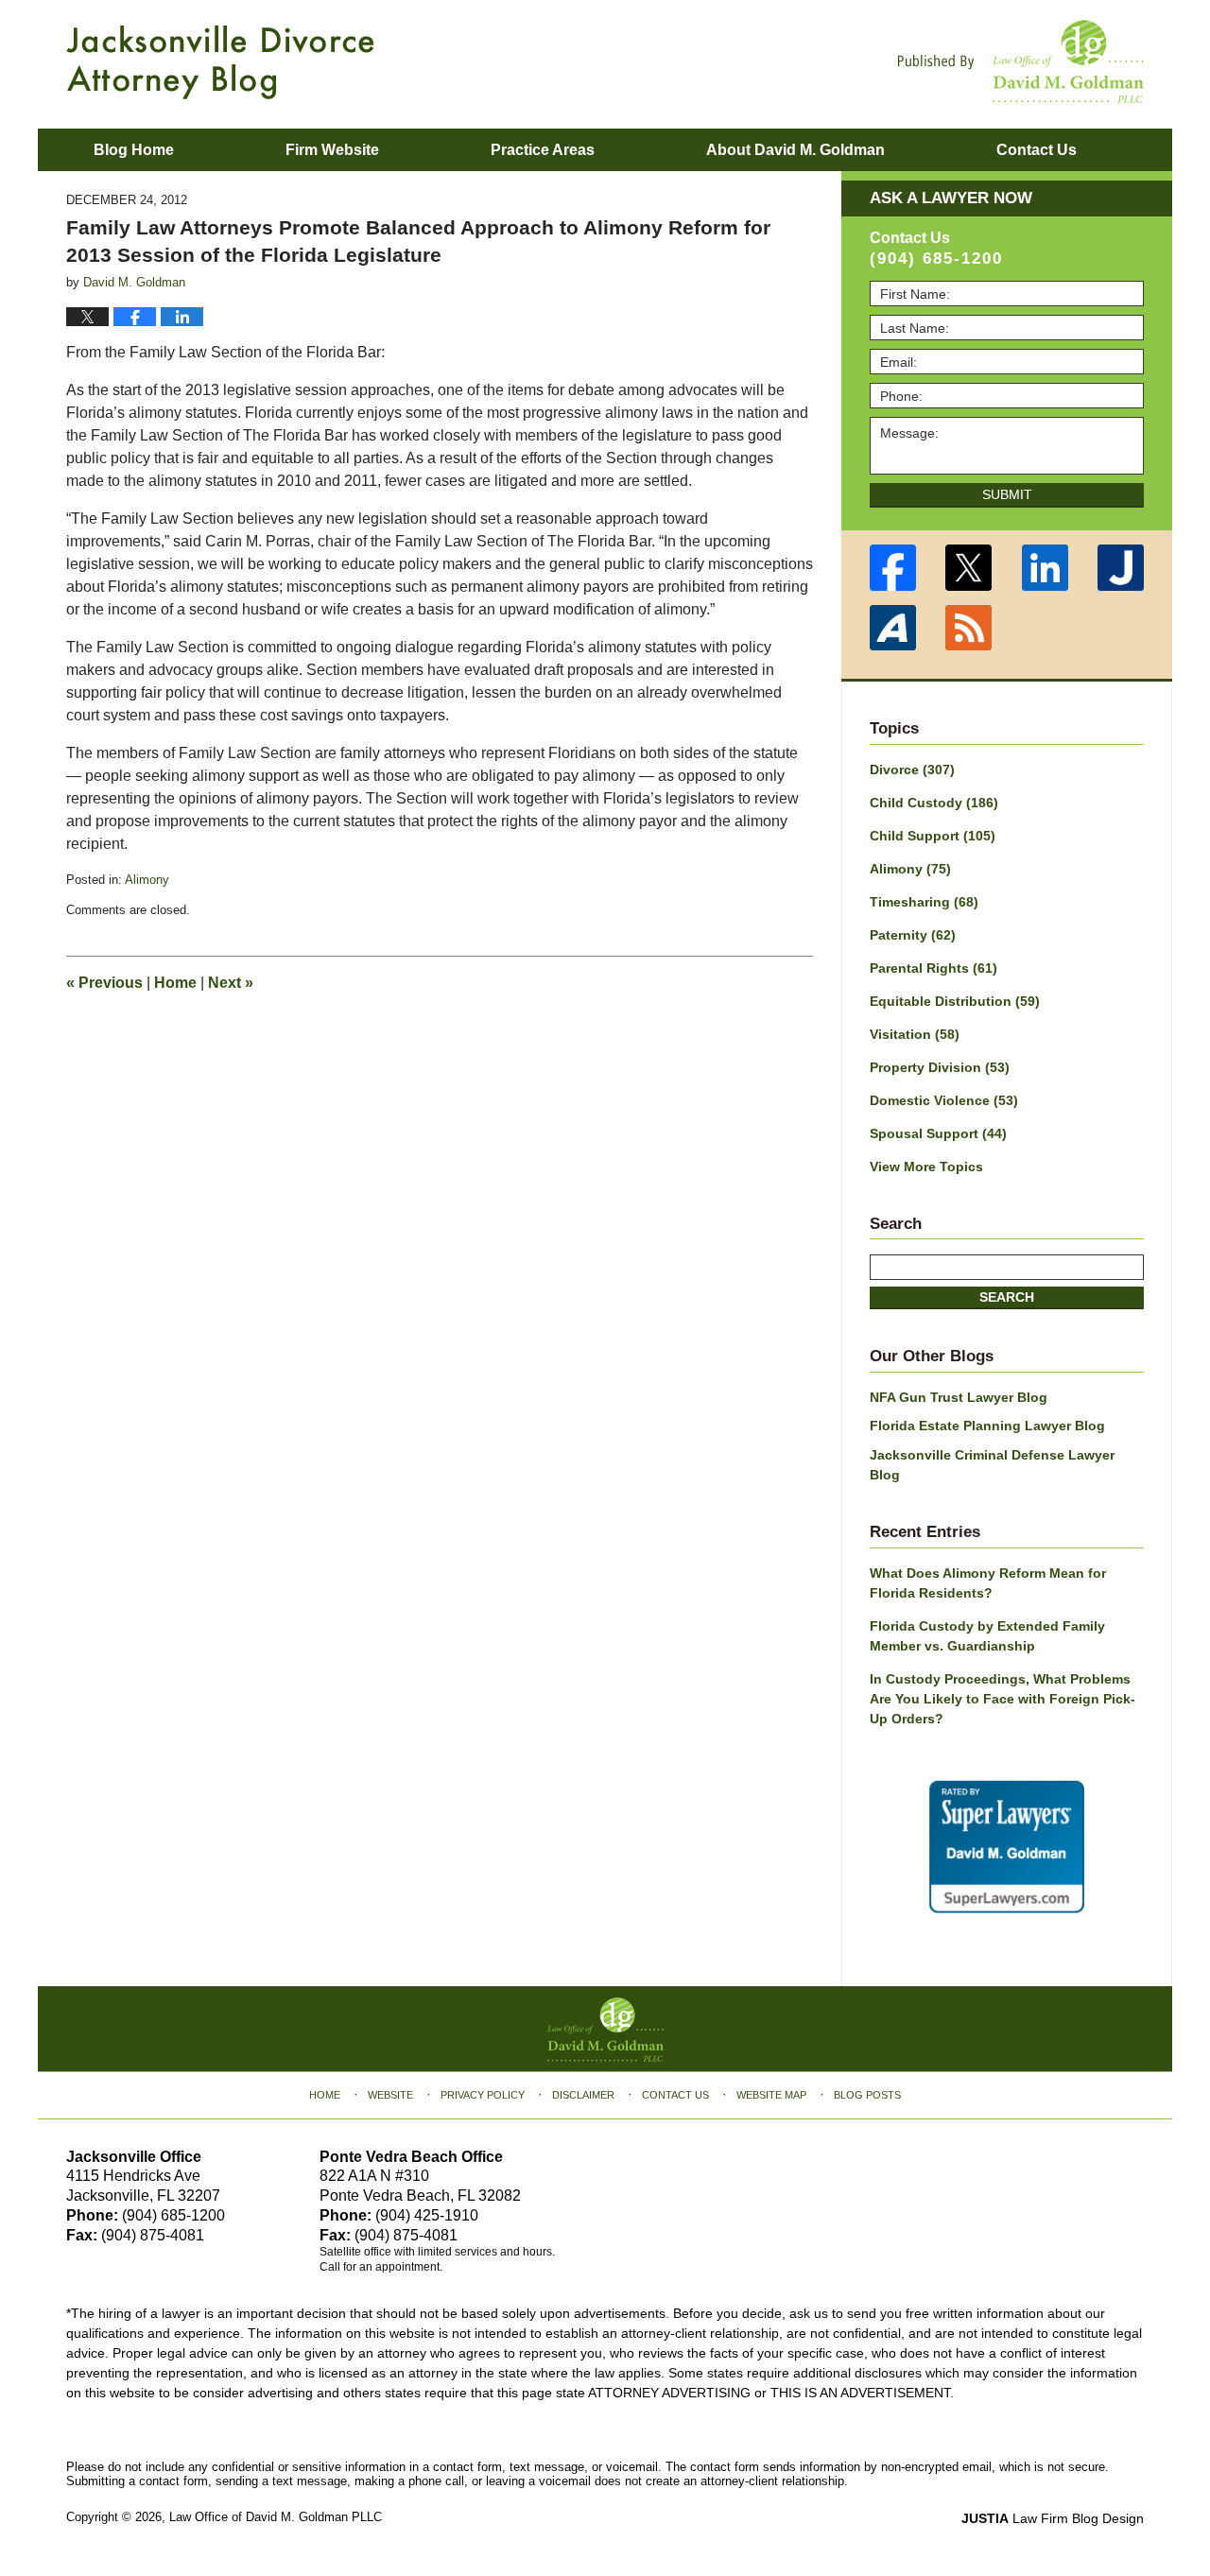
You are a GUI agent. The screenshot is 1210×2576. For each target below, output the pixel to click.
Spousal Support (938, 1133)
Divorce (912, 769)
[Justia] (1122, 568)
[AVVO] (893, 628)
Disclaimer (583, 2095)
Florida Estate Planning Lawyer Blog (987, 1426)
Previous (104, 983)
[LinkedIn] (1045, 568)
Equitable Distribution (955, 1001)
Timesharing (924, 902)
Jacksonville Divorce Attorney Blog (220, 62)
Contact (1037, 150)
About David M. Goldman (795, 150)
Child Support (933, 836)
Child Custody (934, 803)
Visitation (915, 1034)
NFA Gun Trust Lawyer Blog (959, 1397)
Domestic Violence (944, 1100)
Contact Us (675, 2095)
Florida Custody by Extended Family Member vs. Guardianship (987, 1636)
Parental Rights (933, 968)
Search (1007, 1297)
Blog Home (134, 150)
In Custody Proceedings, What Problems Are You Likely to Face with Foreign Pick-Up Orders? (1003, 1699)
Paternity (913, 935)
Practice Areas (543, 150)
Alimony (147, 880)
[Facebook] (893, 568)
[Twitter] (969, 568)
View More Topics (926, 1167)
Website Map (771, 2095)
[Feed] (969, 628)
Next (231, 983)
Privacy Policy (483, 2095)
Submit (1007, 494)
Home (175, 983)
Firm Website (332, 150)
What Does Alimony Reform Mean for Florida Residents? (988, 1583)
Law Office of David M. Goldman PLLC (276, 2517)
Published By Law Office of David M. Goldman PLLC (1021, 61)
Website (390, 2095)
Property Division (940, 1067)
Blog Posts (867, 2095)
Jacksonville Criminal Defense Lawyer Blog (992, 1465)
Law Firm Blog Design (1053, 2518)
